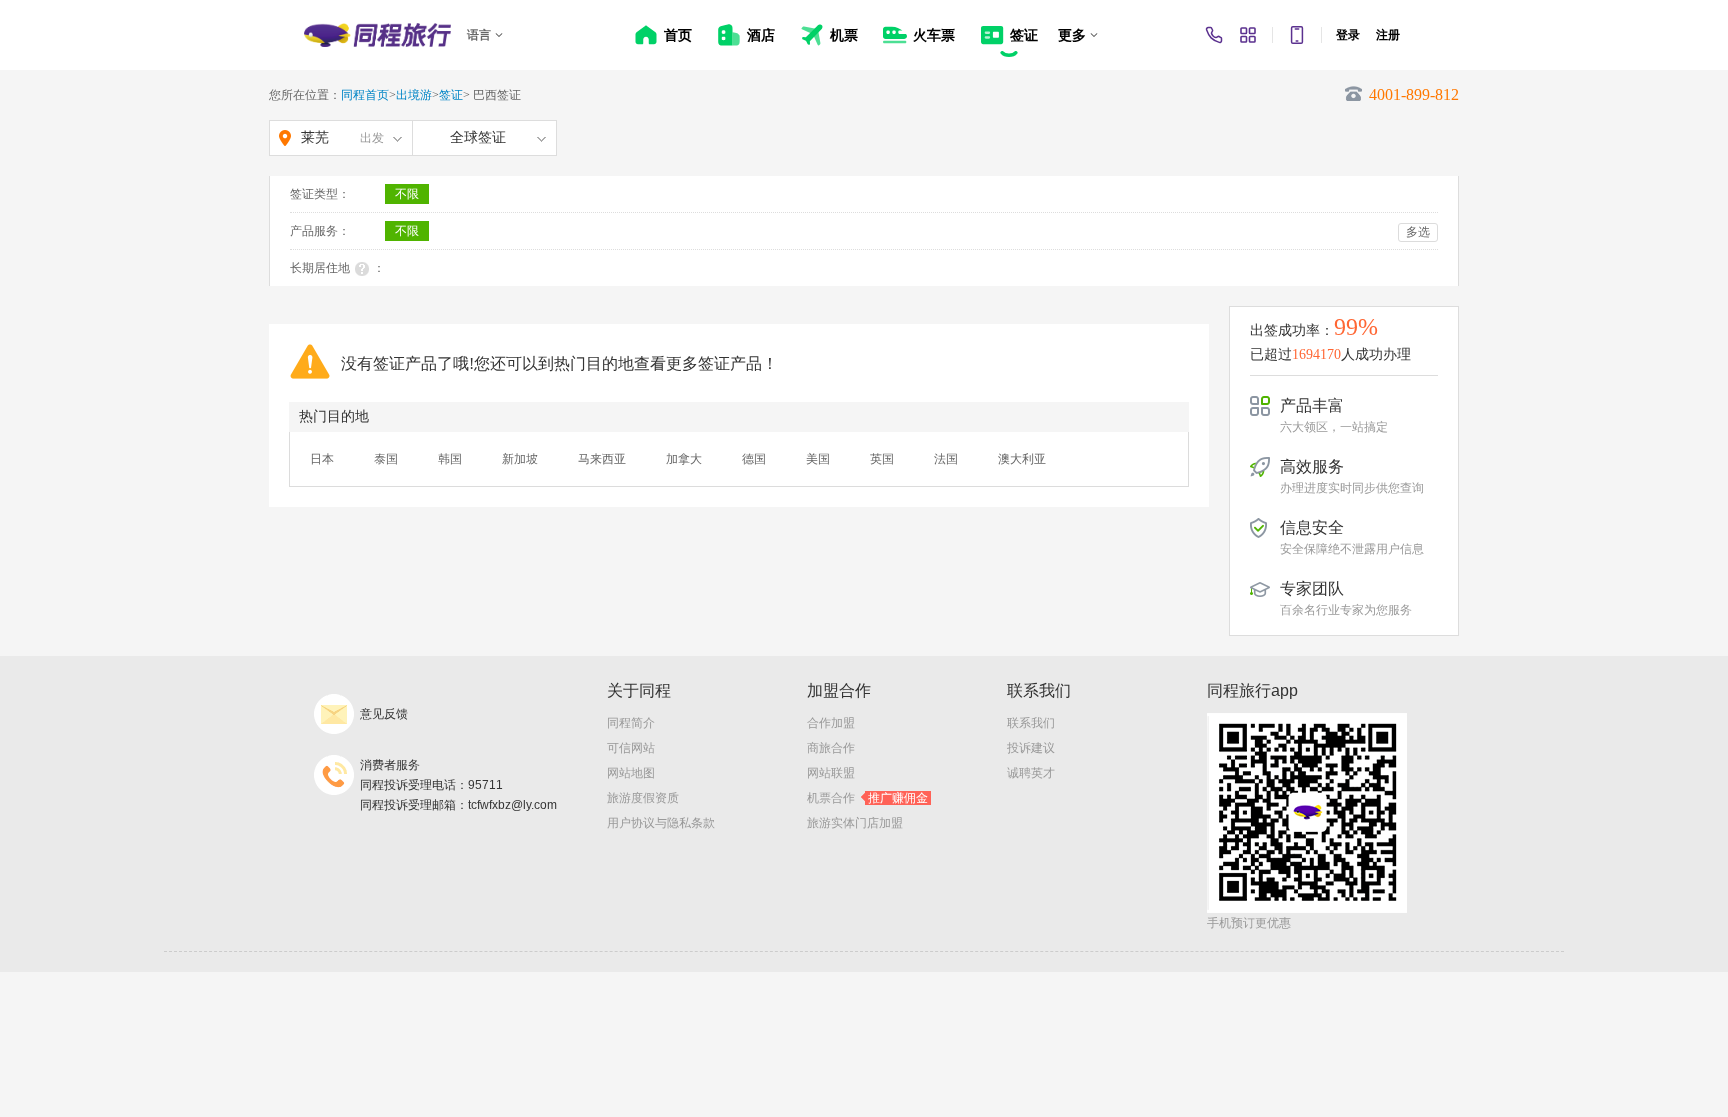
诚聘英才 (1031, 773)
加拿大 (684, 459)
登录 (1348, 35)
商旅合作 (831, 748)
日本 (322, 459)
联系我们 (1031, 723)
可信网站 (631, 748)
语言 (479, 35)
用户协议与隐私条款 (661, 823)
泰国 (386, 459)
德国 (754, 459)
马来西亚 (602, 459)
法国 (946, 459)
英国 (882, 459)
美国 (818, 459)
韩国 (450, 459)
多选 (1418, 232)
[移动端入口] (1297, 35)
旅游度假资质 (643, 798)
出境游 (414, 95)
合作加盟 (831, 723)
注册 (1388, 35)
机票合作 (867, 798)
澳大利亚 (1022, 459)
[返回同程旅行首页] (377, 35)
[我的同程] (1248, 35)
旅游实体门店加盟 (855, 823)
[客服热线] (1214, 35)
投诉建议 (1031, 748)
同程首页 (365, 95)
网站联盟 (831, 773)
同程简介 (631, 723)
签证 (451, 95)
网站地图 (631, 773)
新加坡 (520, 459)
